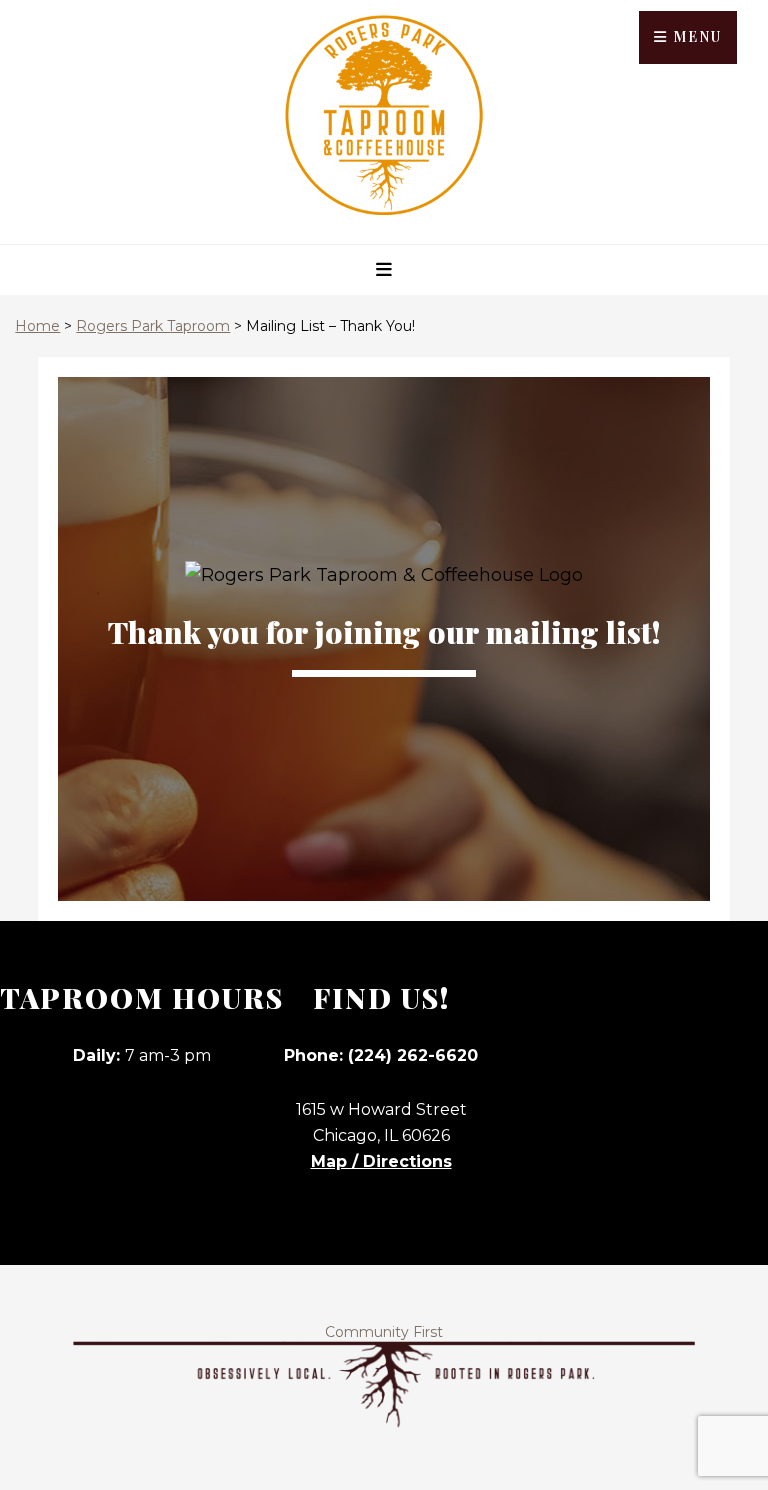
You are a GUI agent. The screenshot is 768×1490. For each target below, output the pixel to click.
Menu (695, 36)
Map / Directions (381, 1161)
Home (37, 326)
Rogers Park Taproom (153, 326)
